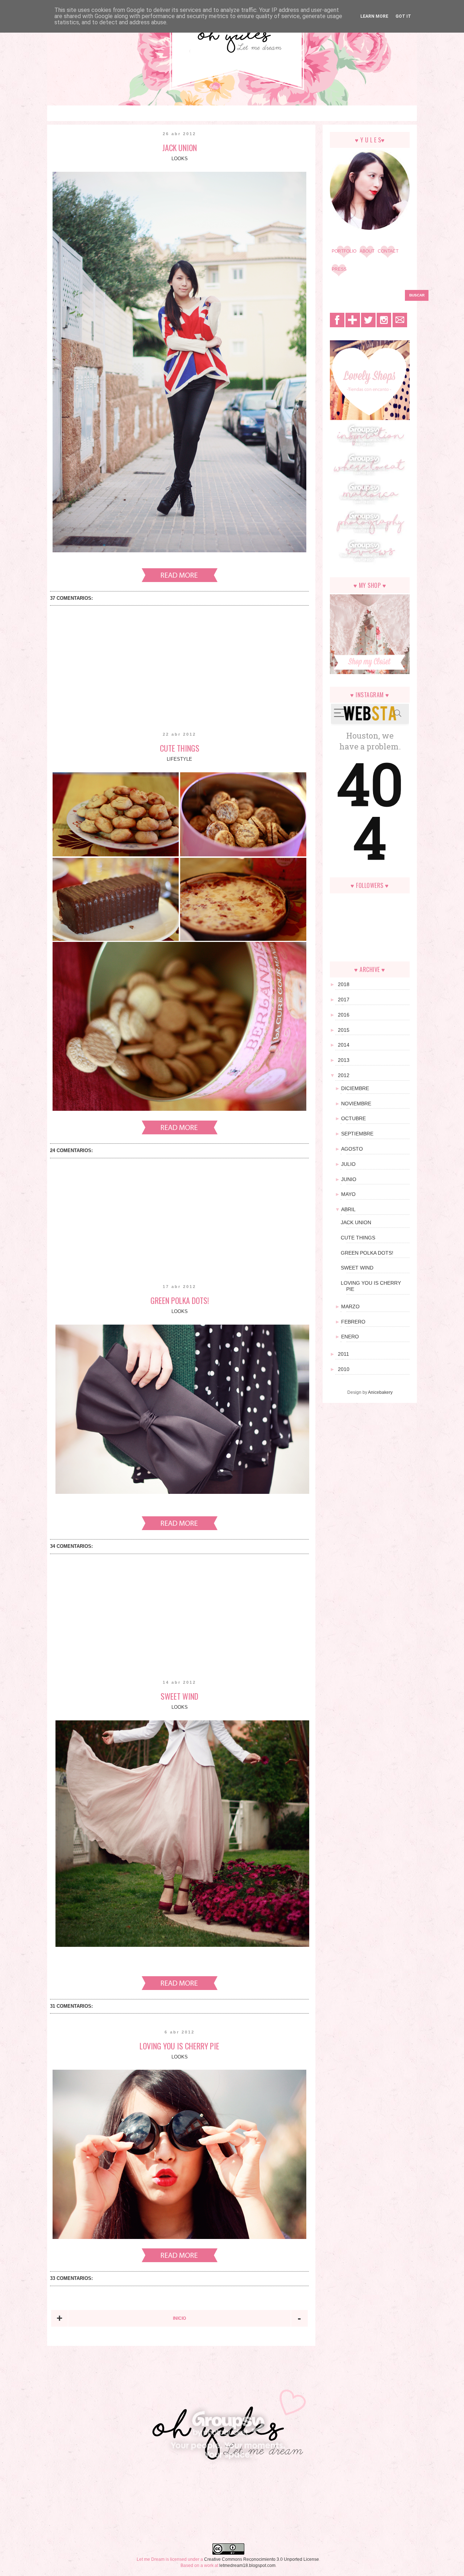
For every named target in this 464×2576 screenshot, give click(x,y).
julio (351, 1164)
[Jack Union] (180, 581)
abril (351, 1209)
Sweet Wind (179, 1696)
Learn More (374, 16)
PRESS (339, 269)
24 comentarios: (71, 1150)
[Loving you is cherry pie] (180, 2261)
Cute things (180, 748)
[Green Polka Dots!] (180, 1529)
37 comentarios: (71, 598)
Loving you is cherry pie (179, 2046)
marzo (353, 1306)
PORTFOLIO (344, 251)
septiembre (360, 1134)
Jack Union (180, 148)
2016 (345, 1015)
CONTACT (388, 251)
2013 (345, 1060)
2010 (345, 1369)
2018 (345, 984)
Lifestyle (179, 759)
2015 (345, 1030)
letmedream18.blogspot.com (247, 2565)
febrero (356, 1322)
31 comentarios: (71, 2006)
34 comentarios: (71, 1546)
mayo (351, 1194)
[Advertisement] (179, 673)
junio (351, 1179)
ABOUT (367, 251)
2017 (345, 1000)
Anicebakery (380, 1392)
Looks (180, 159)
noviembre (359, 1104)
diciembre (358, 1088)
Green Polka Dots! (180, 1300)
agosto (355, 1149)
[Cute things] (180, 1133)
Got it (403, 16)
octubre (356, 1118)
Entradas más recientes (59, 2318)
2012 (345, 1075)
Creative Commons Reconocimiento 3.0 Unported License (262, 2559)
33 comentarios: (71, 2278)
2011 (345, 1354)
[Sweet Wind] (180, 1989)
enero (353, 1337)
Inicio (179, 2318)
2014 (345, 1045)
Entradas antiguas (299, 2318)
